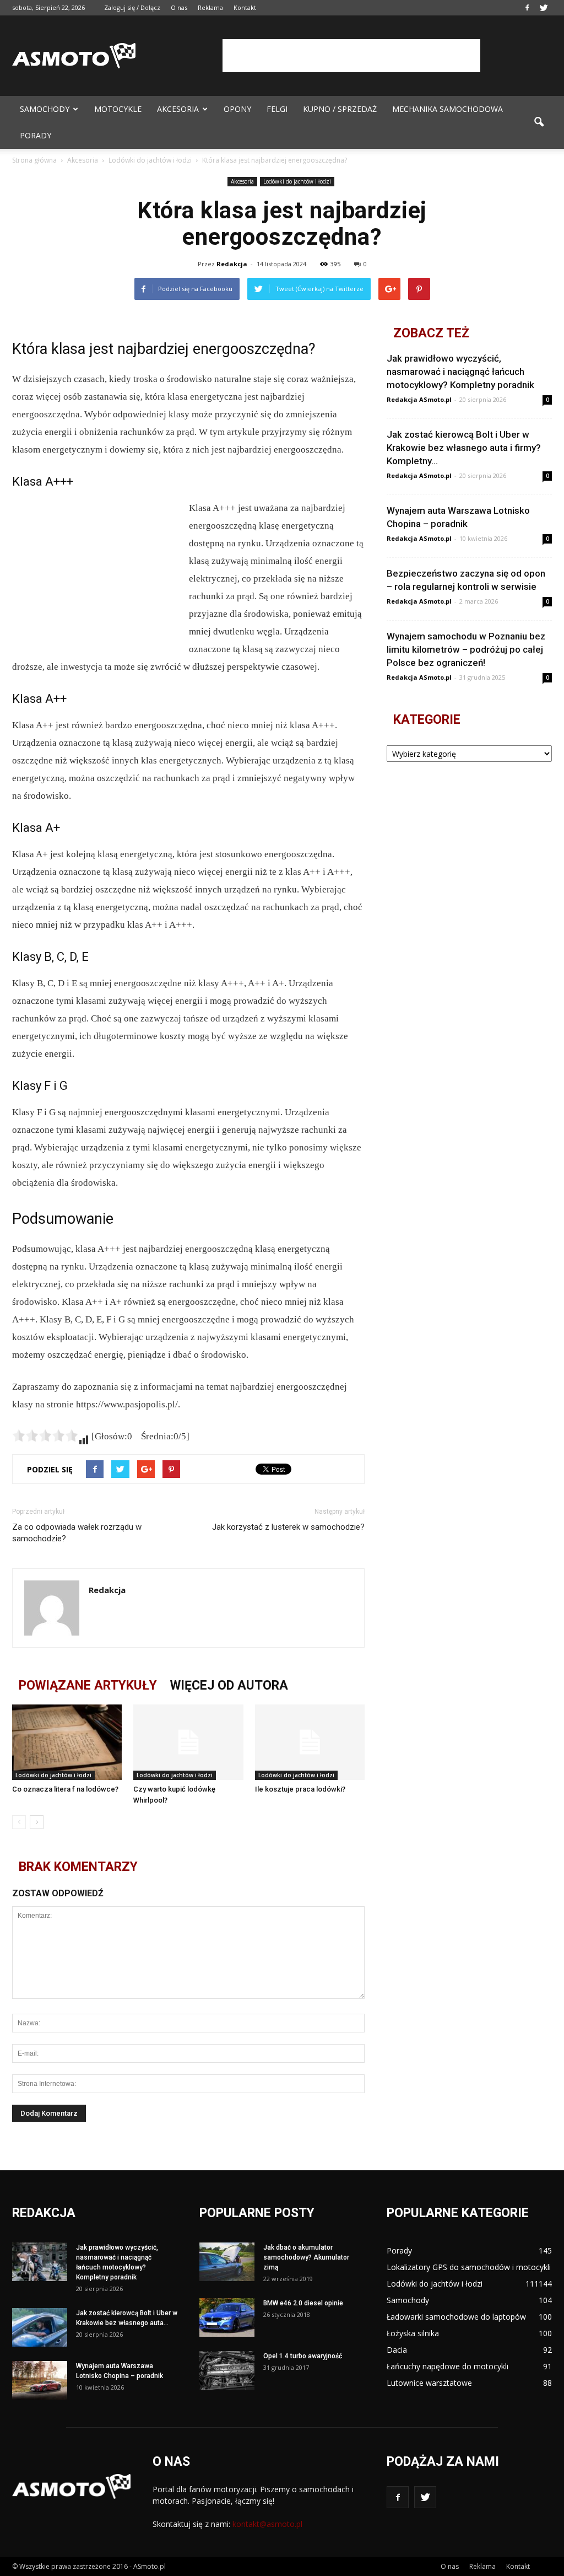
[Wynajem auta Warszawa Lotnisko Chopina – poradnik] (40, 2380)
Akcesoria (178, 109)
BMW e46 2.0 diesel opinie (303, 2303)
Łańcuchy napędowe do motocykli (448, 2366)
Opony (237, 109)
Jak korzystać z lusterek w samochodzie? (288, 1527)
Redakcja (232, 264)
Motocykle (118, 109)
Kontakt (245, 7)
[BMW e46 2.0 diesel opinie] (227, 2317)
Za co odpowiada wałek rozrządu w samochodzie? (77, 1533)
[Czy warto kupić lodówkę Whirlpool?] (188, 1742)
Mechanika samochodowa (448, 109)
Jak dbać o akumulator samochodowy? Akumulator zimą (306, 2257)
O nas (179, 7)
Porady (36, 135)
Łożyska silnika (413, 2333)
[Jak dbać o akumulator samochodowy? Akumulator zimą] (227, 2262)
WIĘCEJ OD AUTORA (229, 1685)
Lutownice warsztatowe (429, 2383)
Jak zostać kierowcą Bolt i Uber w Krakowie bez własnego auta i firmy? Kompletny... (464, 448)
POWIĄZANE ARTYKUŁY (88, 1685)
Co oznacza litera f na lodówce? (65, 1789)
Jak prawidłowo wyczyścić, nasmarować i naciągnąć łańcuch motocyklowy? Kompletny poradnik (460, 372)
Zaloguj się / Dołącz (132, 7)
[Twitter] (544, 8)
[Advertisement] (351, 56)
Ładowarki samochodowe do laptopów (456, 2317)
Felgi (277, 109)
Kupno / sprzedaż (340, 109)
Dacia (397, 2350)
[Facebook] (527, 8)
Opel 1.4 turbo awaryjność (303, 2356)
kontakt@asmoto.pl (267, 2524)
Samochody (45, 109)
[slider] (45, 1435)
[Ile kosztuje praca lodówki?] (310, 1742)
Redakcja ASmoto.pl (419, 399)
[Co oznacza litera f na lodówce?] (67, 1742)
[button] (539, 122)
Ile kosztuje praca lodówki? (300, 1789)
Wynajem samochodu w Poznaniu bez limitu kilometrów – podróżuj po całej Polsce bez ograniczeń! (466, 649)
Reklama (210, 7)
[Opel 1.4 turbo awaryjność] (227, 2370)
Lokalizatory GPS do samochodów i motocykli (469, 2267)
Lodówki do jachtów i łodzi (297, 181)
